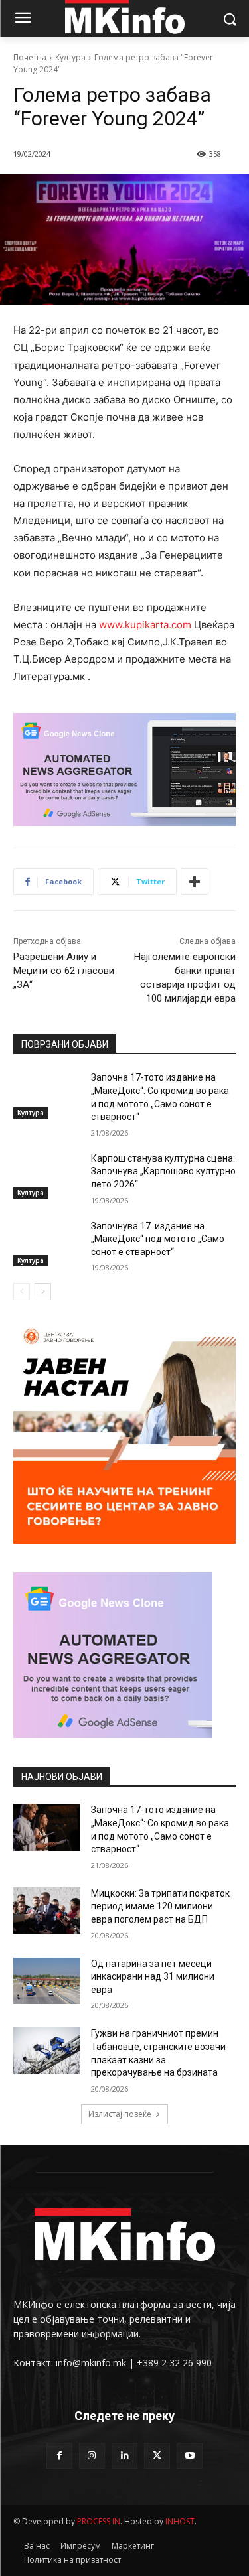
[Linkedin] (124, 2456)
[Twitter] (157, 2456)
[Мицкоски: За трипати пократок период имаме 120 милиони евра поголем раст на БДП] (47, 1911)
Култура (70, 57)
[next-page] (43, 1292)
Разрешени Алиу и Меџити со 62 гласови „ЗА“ (64, 971)
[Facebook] (59, 2456)
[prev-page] (22, 1292)
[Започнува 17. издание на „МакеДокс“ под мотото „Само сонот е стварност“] (47, 1243)
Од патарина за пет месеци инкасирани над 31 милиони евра (153, 1977)
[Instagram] (92, 2456)
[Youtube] (190, 2456)
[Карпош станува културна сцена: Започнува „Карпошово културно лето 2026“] (47, 1176)
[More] (195, 882)
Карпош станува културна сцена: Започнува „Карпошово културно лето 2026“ (163, 1171)
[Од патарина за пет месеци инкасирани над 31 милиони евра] (47, 1981)
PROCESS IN (99, 2521)
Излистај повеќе (120, 2114)
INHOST (180, 2521)
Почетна (30, 57)
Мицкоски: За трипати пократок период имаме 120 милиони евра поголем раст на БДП (160, 1906)
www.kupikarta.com (145, 625)
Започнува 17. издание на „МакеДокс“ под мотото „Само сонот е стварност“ (158, 1239)
